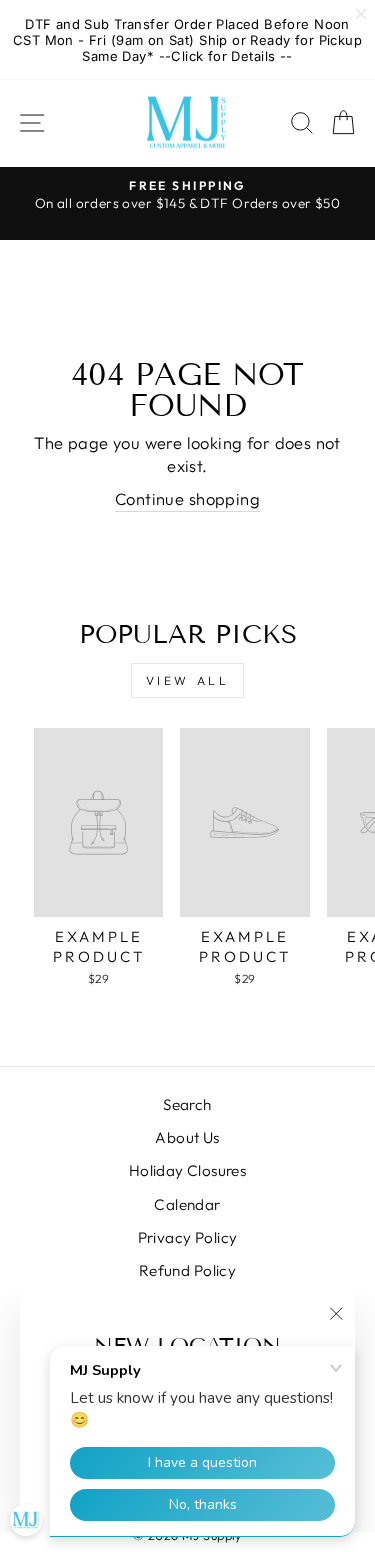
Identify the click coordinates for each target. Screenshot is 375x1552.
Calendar (187, 1204)
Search (187, 1104)
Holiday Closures (188, 1170)
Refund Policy (187, 1270)
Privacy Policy (188, 1237)
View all (188, 680)
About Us (187, 1137)
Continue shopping (187, 498)
